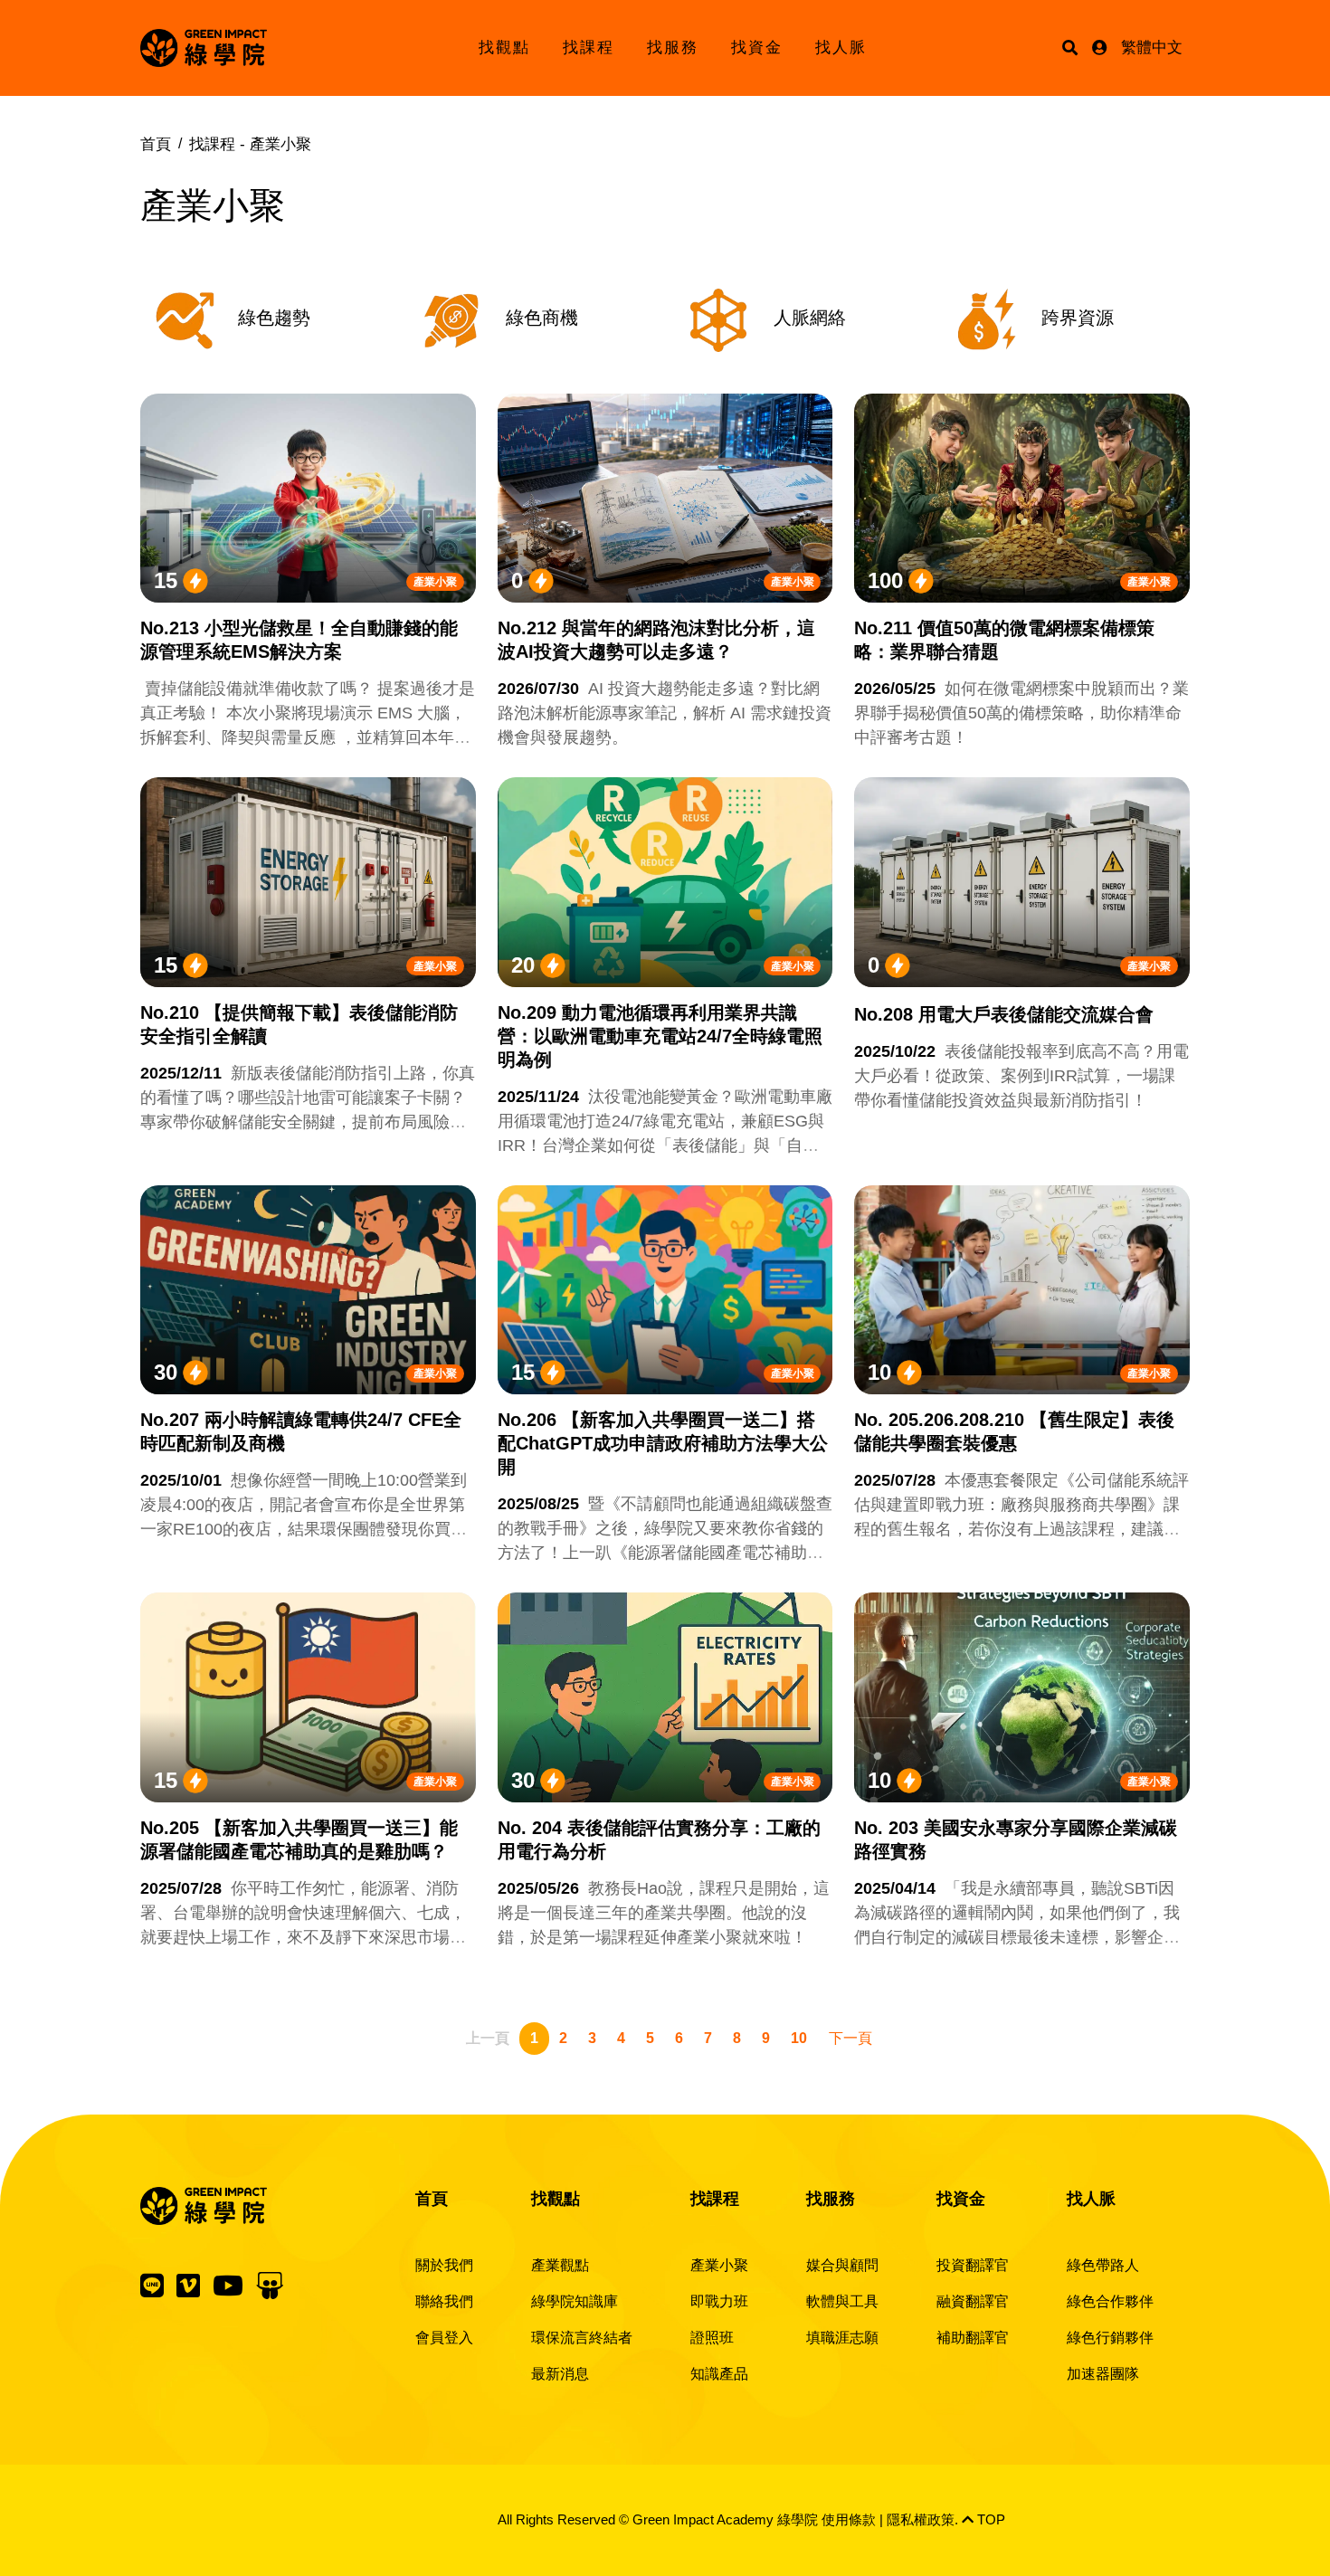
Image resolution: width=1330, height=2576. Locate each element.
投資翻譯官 (973, 2265)
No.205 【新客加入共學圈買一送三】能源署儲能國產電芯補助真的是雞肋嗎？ (299, 1839)
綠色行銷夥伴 (1110, 2338)
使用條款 (849, 2519)
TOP (989, 2519)
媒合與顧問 (842, 2265)
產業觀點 (560, 2265)
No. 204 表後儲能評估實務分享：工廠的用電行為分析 (659, 1839)
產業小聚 (435, 582)
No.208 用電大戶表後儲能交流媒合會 (1004, 1014)
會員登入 (444, 2338)
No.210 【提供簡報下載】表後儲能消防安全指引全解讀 (299, 1024)
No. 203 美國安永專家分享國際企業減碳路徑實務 (1016, 1839)
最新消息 (560, 2374)
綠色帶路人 (1103, 2265)
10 (799, 2038)
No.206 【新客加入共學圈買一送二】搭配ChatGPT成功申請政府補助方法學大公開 (663, 1443)
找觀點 (504, 48)
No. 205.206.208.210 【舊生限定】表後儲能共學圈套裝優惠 (1014, 1431)
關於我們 (444, 2265)
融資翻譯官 (973, 2301)
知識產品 (719, 2374)
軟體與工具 (842, 2301)
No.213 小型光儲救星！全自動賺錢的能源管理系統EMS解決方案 (299, 640)
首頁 (156, 144)
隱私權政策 (921, 2519)
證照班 (712, 2338)
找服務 (673, 48)
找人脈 (841, 48)
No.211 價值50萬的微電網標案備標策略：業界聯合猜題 (1004, 640)
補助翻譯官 (973, 2338)
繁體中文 (1152, 48)
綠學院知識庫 (575, 2301)
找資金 (757, 48)
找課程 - (250, 144)
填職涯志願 (842, 2338)
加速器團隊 (1103, 2374)
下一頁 (850, 2038)
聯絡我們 (444, 2301)
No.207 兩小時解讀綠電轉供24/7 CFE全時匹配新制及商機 (301, 1431)
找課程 (589, 48)
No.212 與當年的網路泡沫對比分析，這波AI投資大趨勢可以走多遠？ (656, 640)
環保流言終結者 (582, 2338)
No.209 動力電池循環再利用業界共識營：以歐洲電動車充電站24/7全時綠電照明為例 (660, 1036)
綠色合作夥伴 (1110, 2301)
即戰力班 (719, 2301)
